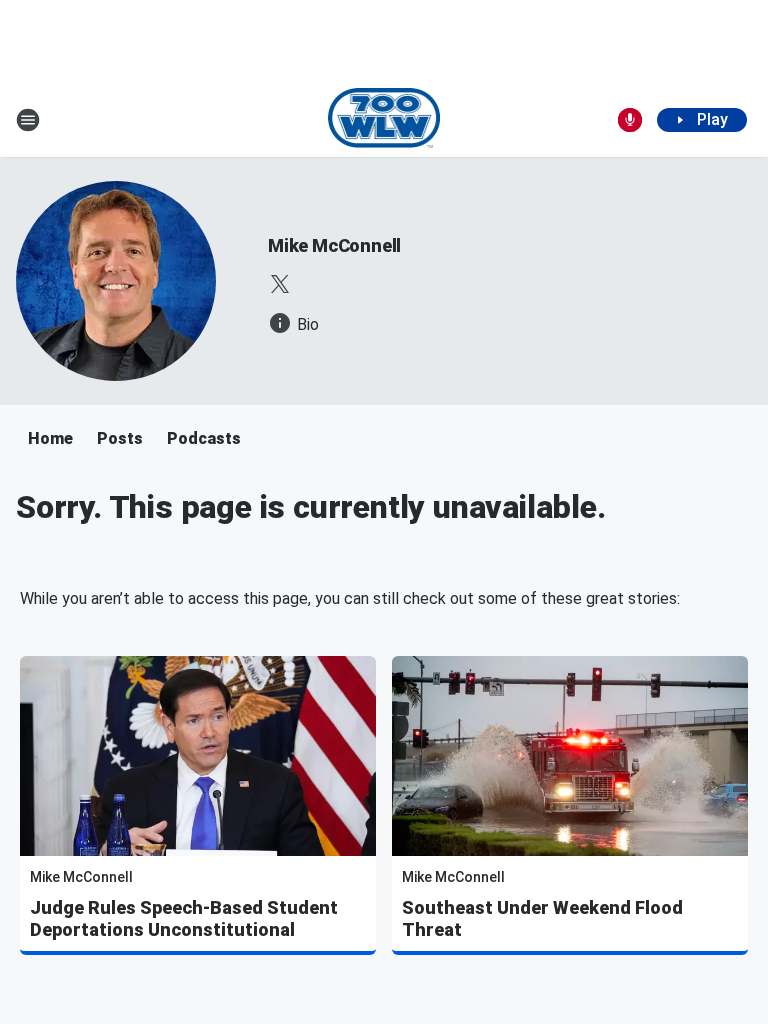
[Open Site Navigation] (28, 120)
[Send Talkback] (630, 120)
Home (50, 438)
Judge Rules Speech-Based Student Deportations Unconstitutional (184, 918)
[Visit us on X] (280, 284)
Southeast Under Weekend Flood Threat (542, 918)
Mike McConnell (334, 245)
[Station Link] (384, 120)
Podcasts (204, 438)
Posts (120, 438)
